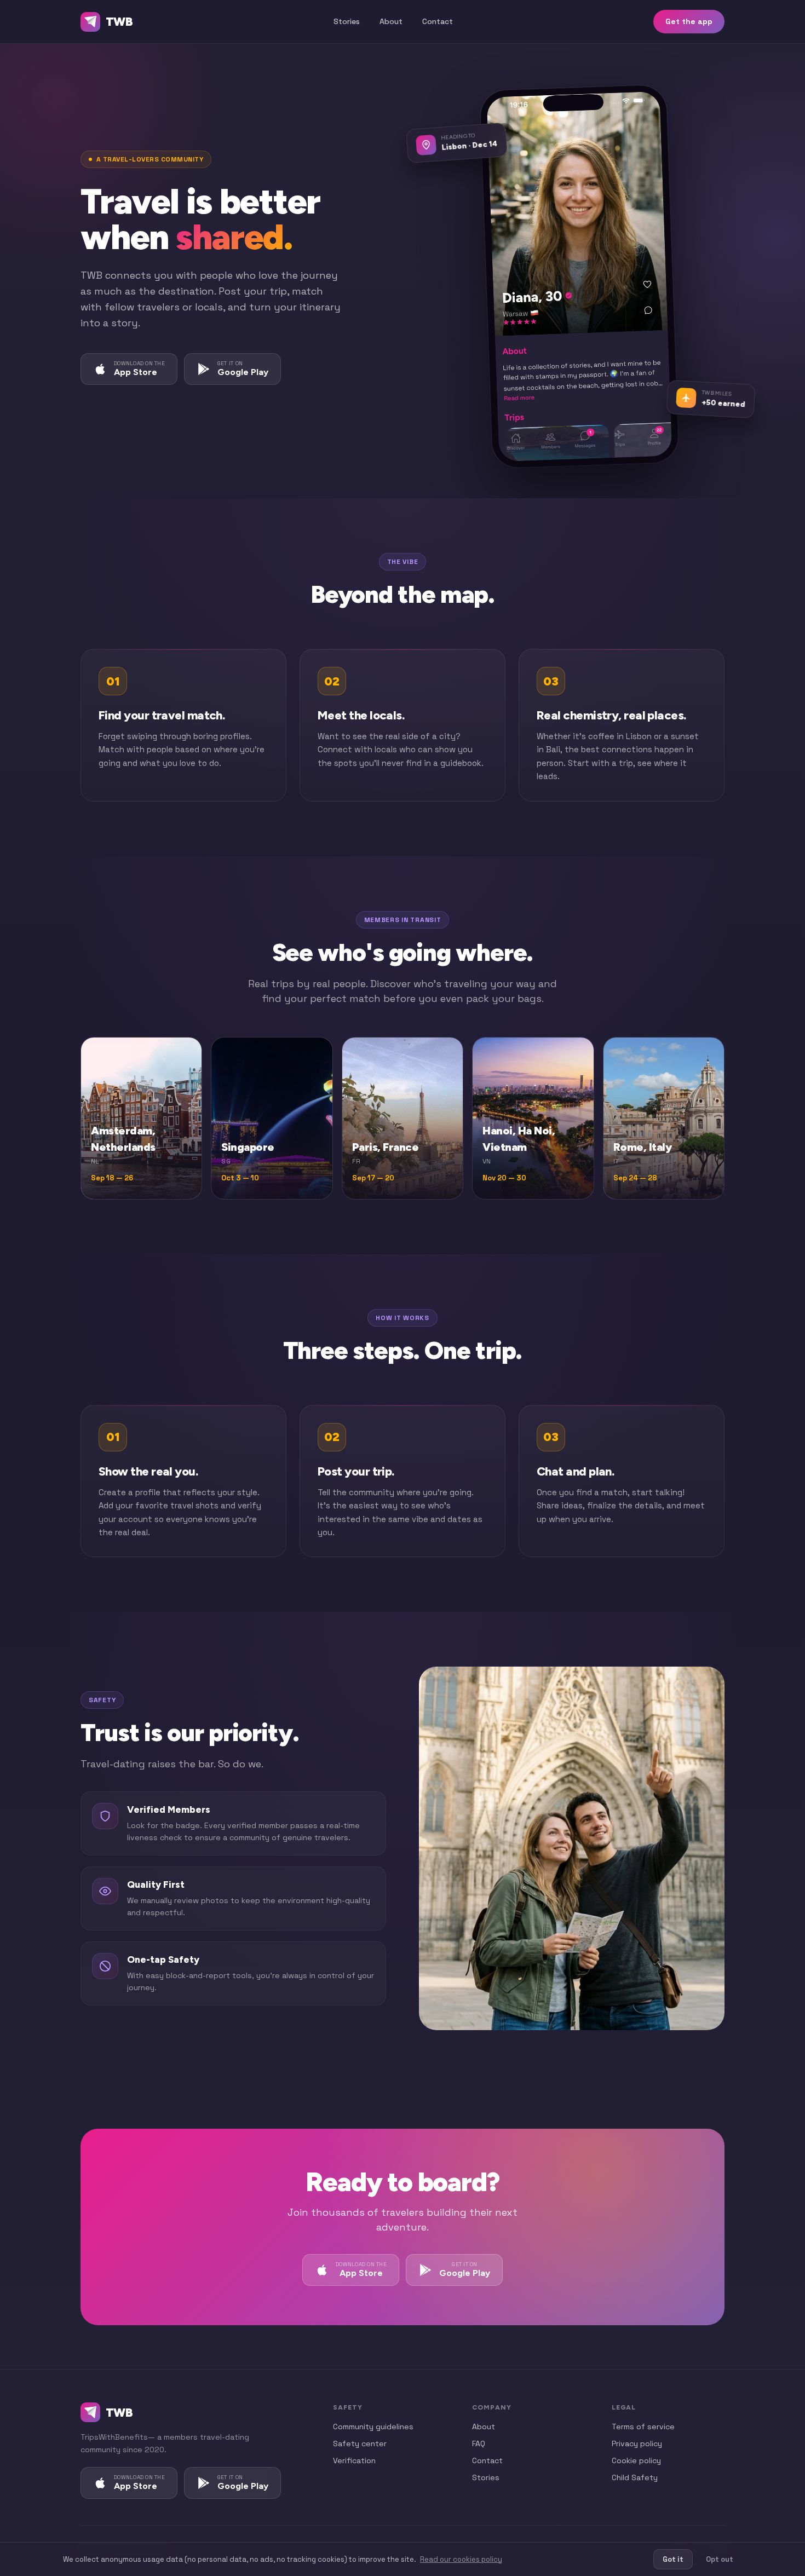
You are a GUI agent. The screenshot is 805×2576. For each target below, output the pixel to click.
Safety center (360, 2444)
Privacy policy (637, 2444)
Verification (354, 2460)
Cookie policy (636, 2460)
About (391, 21)
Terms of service (643, 2427)
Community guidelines (373, 2427)
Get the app (689, 21)
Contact (438, 21)
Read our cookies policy (461, 2559)
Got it (673, 2559)
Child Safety (635, 2477)
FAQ (479, 2444)
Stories (347, 21)
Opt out (720, 2559)
